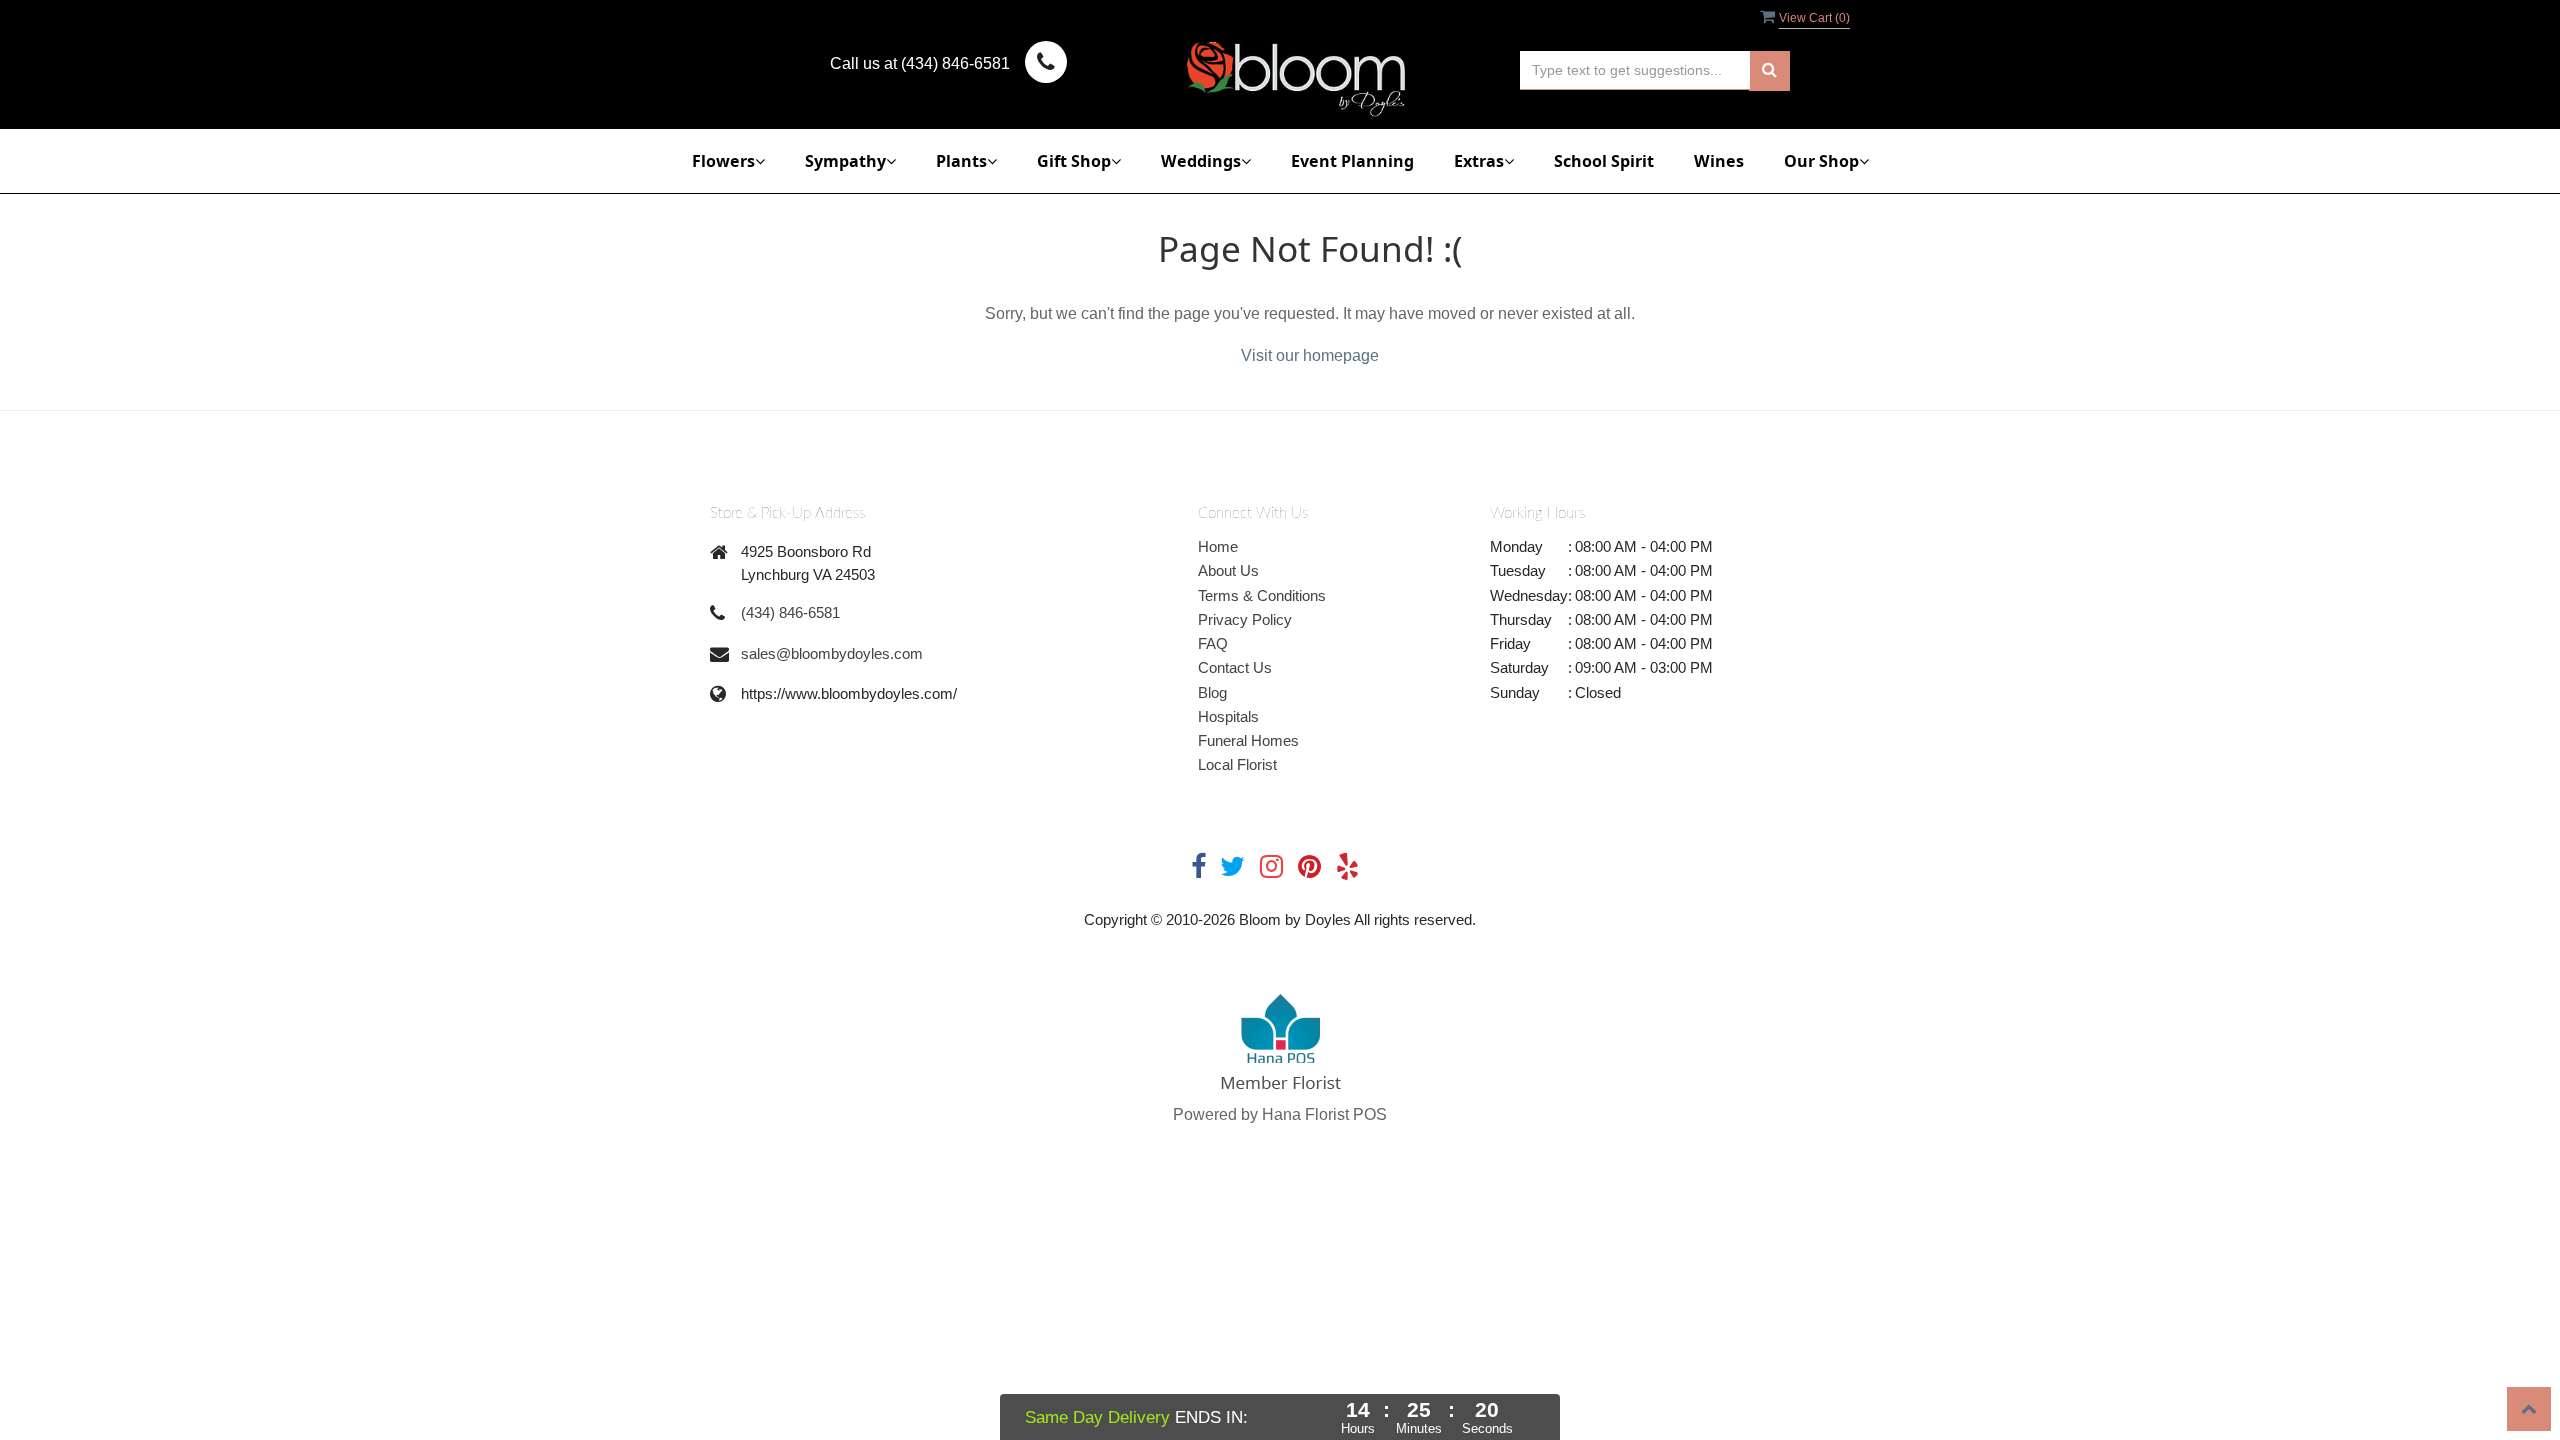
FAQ (1213, 643)
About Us (1228, 570)
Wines (1719, 161)
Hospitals (1228, 716)
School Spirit (1604, 161)
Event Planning (1352, 161)
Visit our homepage (1310, 355)
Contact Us (1235, 667)
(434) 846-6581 (790, 612)
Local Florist (1237, 764)
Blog (1212, 692)
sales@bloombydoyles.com (832, 653)
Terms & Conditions (1262, 595)
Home (1218, 546)
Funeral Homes (1248, 740)
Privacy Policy (1245, 619)
